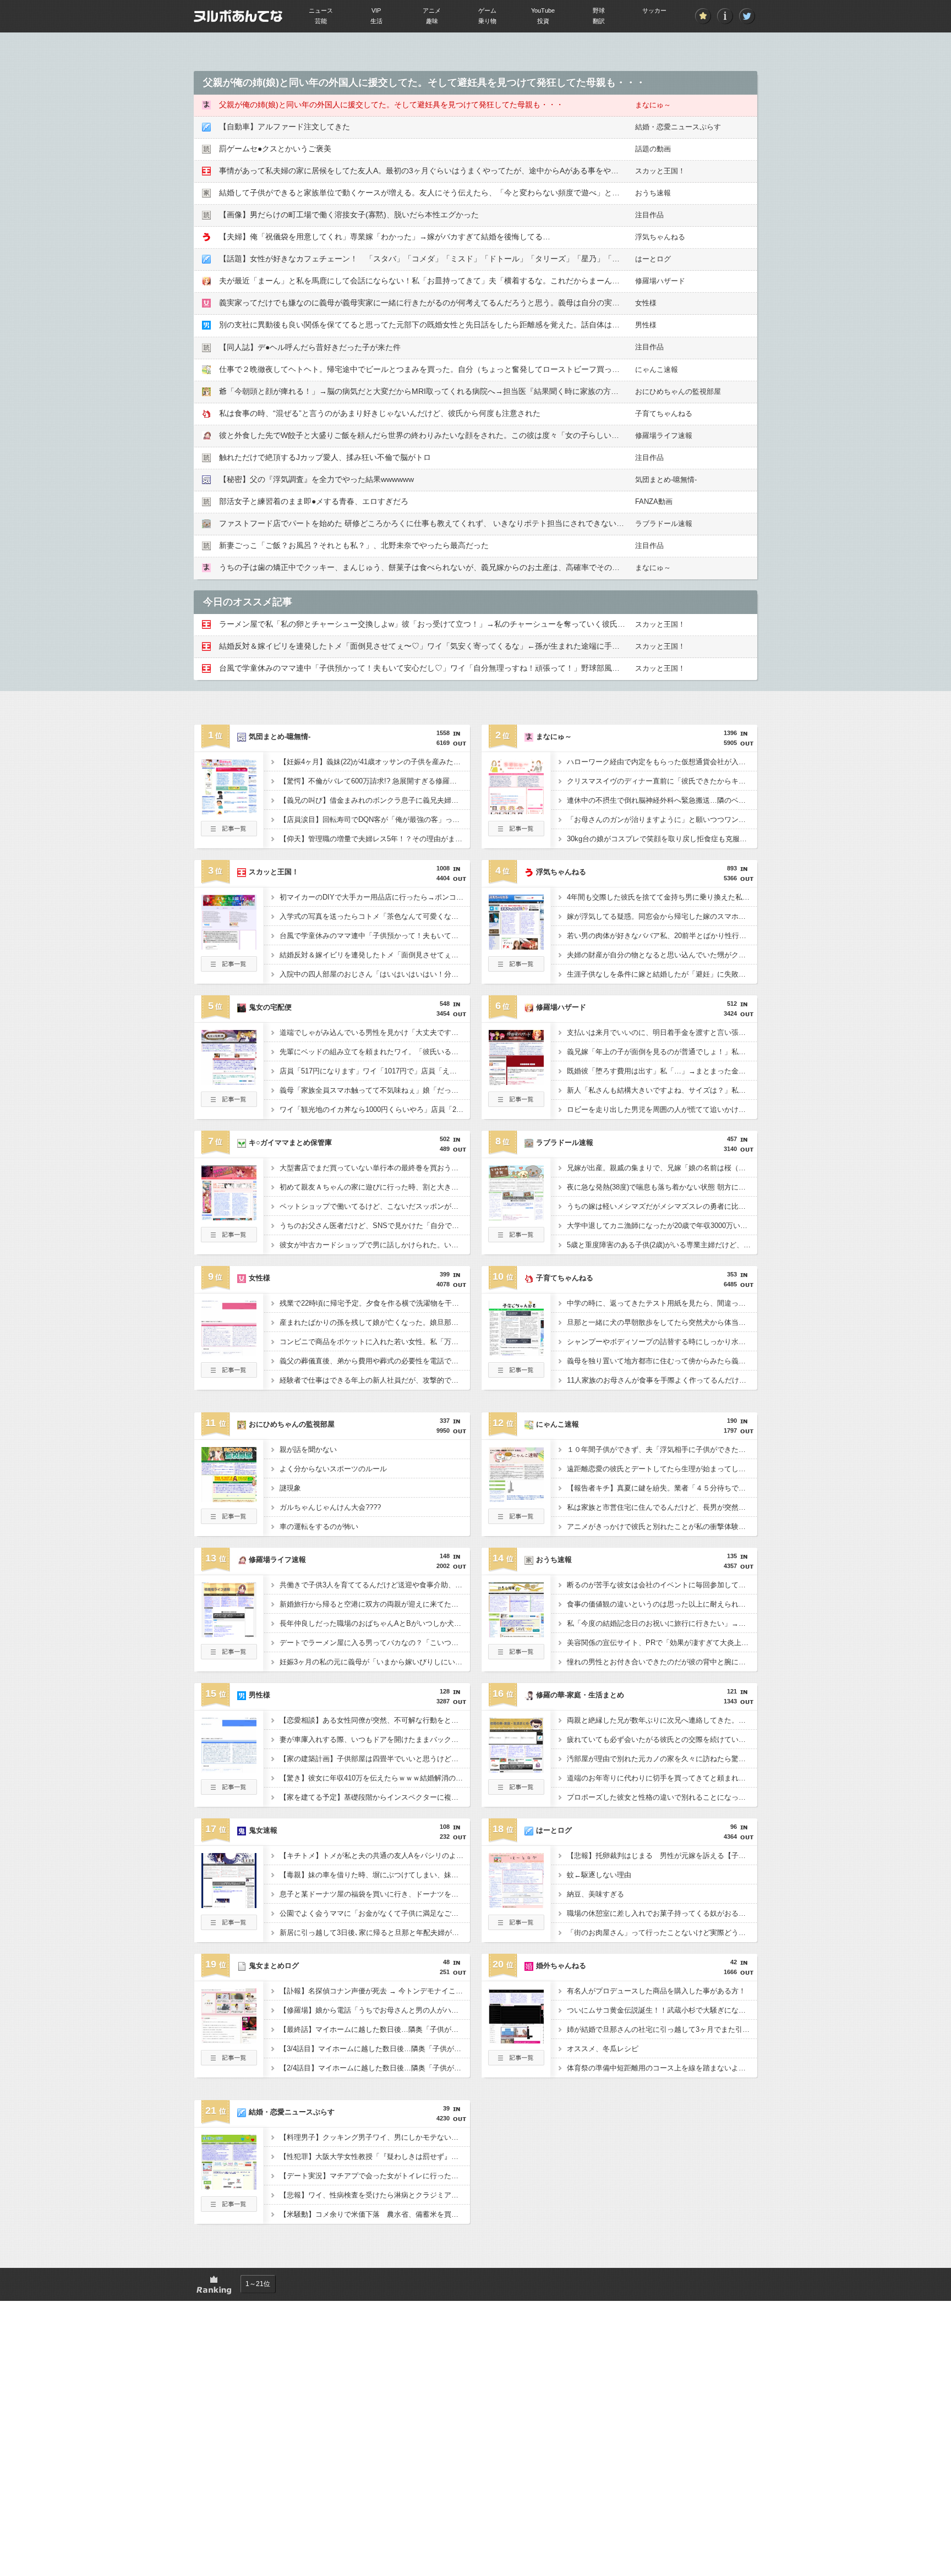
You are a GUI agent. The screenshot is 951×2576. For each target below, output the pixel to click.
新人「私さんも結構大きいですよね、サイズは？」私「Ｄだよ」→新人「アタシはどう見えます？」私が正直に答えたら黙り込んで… (662, 1090)
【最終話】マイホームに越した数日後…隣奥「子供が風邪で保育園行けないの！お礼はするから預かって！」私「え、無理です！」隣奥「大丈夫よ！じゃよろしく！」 (375, 2029)
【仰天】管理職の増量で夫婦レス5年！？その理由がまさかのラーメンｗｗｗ (375, 839)
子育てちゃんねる (664, 413)
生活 (376, 21)
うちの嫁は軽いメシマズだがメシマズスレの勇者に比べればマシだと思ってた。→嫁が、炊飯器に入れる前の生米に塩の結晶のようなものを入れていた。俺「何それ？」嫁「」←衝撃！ (662, 1206)
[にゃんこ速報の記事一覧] (516, 1521)
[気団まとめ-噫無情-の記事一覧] (229, 833)
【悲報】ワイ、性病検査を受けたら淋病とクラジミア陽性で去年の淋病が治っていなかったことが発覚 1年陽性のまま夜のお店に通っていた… (375, 2195)
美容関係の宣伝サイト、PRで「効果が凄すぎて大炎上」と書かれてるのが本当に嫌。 (662, 1643)
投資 (543, 21)
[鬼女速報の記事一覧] (229, 1927)
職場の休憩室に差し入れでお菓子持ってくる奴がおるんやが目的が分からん (662, 1913)
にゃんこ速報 (657, 369)
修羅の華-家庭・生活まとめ (580, 1695)
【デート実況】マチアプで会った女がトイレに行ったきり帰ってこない (375, 2176)
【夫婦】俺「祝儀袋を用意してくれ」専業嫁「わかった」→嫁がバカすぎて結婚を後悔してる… (385, 237)
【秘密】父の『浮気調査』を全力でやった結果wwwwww (316, 479)
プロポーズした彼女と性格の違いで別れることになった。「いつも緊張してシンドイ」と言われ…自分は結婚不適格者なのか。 (662, 1797)
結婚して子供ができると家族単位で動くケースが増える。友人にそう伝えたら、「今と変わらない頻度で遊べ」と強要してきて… (442, 193)
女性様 (646, 303)
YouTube (543, 10)
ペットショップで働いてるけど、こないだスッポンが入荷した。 (375, 1206)
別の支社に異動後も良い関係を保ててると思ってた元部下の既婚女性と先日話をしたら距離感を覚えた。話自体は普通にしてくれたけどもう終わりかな (481, 325)
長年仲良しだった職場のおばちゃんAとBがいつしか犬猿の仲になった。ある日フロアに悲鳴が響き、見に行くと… (375, 1623)
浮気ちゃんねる (660, 237)
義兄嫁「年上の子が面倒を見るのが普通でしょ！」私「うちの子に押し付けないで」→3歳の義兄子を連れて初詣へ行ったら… (662, 1052)
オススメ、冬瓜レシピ (603, 2049)
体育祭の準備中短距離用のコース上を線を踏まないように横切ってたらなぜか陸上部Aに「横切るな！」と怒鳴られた (662, 2068)
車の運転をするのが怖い (319, 1527)
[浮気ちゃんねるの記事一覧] (516, 968)
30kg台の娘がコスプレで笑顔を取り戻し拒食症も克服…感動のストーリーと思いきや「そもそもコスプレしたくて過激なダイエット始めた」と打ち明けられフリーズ (662, 839)
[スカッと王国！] (229, 946)
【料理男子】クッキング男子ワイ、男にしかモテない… (369, 2137)
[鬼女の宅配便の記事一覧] (229, 1104)
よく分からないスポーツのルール (333, 1469)
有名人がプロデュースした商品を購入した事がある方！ (656, 1991)
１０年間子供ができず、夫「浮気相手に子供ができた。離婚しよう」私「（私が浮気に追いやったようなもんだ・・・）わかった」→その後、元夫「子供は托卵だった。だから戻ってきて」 (662, 1449)
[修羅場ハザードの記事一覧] (516, 1104)
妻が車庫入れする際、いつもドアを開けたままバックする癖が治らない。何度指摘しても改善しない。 (375, 1739)
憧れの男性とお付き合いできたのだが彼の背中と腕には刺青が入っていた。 (662, 1662)
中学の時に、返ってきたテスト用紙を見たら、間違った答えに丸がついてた (662, 1303)
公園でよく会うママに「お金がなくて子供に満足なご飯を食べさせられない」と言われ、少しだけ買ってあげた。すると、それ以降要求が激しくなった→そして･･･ (375, 1913)
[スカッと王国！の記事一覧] (229, 968)
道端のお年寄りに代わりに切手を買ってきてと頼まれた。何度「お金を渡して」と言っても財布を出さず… (662, 1778)
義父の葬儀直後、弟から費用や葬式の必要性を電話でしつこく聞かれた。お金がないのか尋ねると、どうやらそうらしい (375, 1361)
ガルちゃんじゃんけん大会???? (330, 1507)
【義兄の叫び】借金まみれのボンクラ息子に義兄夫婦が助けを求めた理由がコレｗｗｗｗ (375, 800)
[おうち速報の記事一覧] (516, 1656)
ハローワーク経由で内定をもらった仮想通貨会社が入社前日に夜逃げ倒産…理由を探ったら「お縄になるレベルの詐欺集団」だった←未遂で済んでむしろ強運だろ (662, 762)
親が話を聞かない (308, 1449)
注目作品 (649, 215)
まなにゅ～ (653, 105)
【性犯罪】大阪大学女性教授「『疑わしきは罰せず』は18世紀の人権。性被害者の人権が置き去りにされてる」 (375, 2156)
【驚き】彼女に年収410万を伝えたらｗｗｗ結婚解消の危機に (375, 1778)
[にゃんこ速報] (516, 1499)
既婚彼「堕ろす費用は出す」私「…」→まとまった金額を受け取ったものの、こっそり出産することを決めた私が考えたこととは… (662, 1071)
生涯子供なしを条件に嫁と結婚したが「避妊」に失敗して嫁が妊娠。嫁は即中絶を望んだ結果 (662, 974)
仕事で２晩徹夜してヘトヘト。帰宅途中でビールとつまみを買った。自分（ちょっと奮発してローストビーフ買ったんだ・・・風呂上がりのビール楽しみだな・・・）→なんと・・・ (535, 369)
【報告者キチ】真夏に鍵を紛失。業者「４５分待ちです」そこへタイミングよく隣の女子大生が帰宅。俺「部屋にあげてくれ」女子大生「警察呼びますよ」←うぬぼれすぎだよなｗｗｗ (662, 1488)
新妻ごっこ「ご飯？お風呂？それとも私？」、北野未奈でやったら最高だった (354, 545)
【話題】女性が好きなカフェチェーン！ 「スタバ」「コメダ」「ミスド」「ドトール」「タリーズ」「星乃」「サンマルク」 (439, 259)
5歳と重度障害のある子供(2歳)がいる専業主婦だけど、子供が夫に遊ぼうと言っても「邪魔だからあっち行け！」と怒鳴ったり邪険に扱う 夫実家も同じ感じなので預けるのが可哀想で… (662, 1245)
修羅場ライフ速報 (664, 435)
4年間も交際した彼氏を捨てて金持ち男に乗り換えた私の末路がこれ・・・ (662, 897)
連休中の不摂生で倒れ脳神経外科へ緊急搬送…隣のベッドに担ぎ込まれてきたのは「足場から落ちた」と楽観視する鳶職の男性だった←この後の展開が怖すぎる (662, 800)
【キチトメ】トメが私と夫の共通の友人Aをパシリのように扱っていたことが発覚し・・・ (375, 1856)
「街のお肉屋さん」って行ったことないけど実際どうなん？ (662, 1933)
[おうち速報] (516, 1634)
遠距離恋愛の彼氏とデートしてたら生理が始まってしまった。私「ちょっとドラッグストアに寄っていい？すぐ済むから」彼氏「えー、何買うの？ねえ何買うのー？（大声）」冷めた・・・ (662, 1469)
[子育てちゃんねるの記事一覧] (516, 1374)
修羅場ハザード (660, 281)
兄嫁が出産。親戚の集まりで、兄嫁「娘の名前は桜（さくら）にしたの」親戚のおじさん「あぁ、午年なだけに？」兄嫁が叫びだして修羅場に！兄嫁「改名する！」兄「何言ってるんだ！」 (662, 1168)
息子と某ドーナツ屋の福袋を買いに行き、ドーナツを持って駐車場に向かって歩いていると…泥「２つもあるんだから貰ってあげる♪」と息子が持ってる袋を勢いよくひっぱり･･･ (375, 1894)
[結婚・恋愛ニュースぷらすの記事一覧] (229, 2208)
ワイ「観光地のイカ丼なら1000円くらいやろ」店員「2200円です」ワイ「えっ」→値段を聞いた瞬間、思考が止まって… (375, 1109)
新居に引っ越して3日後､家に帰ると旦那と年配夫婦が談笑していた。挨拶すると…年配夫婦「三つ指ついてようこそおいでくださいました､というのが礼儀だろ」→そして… (375, 1933)
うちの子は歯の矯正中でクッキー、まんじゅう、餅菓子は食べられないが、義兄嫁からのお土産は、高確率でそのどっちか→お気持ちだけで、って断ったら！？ (496, 567)
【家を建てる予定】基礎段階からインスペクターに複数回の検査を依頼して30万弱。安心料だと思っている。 (375, 1797)
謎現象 (290, 1488)
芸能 (321, 21)
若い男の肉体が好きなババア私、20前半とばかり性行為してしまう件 (662, 936)
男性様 (646, 325)
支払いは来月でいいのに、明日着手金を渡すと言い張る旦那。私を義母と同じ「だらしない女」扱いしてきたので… (662, 1032)
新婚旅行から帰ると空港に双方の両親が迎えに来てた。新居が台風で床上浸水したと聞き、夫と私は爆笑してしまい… (375, 1604)
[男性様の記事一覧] (229, 1791)
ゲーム (487, 10)
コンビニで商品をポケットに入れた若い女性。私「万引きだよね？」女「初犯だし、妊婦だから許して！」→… (375, 1342)
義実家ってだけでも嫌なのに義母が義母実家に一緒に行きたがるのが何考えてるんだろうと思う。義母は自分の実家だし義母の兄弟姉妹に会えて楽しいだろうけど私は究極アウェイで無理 (543, 303)
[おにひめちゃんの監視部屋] (229, 1499)
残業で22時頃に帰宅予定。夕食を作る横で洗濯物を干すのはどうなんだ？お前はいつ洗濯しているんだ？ (375, 1303)
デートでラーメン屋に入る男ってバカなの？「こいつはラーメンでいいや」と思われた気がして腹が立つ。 (375, 1643)
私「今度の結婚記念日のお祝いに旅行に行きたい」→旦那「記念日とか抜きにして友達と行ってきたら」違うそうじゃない (662, 1623)
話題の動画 (653, 149)
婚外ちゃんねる (561, 1966)
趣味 (432, 21)
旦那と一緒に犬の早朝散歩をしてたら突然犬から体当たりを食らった (662, 1322)
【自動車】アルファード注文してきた (285, 127)
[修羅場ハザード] (516, 1082)
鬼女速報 (263, 1830)
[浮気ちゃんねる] (516, 946)
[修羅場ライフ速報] (229, 1634)
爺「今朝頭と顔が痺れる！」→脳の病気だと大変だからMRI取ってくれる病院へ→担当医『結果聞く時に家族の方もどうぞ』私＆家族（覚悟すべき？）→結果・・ (500, 391)
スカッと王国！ (660, 171)
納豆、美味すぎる (595, 1894)
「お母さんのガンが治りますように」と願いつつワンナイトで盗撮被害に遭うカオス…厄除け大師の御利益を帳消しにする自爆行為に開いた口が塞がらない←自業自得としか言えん (662, 820)
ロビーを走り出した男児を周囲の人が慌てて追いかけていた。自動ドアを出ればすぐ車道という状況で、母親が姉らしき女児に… (662, 1109)
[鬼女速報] (229, 1905)
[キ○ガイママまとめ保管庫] (229, 1217)
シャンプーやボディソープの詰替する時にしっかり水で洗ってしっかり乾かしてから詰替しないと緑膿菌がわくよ (662, 1342)
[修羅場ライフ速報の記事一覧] (229, 1656)
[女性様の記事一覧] (229, 1374)
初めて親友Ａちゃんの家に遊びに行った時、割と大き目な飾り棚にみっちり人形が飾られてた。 (375, 1187)
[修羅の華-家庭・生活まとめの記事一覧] (516, 1791)
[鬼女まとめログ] (229, 2040)
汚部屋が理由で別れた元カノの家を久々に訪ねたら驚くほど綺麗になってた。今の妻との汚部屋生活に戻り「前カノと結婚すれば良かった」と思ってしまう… (662, 1759)
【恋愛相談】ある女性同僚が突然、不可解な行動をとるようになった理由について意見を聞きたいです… (375, 1720)
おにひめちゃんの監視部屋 (678, 391)
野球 (599, 10)
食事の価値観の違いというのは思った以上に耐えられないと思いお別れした (662, 1604)
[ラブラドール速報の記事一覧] (516, 1239)
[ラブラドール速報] (516, 1217)
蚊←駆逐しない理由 (599, 1875)
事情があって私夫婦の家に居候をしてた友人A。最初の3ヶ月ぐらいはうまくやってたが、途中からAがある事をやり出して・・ (438, 171)
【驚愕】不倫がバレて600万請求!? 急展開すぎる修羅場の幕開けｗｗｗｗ (375, 781)
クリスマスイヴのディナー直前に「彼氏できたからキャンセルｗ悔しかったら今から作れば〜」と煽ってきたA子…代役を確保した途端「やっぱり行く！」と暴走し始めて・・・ (662, 781)
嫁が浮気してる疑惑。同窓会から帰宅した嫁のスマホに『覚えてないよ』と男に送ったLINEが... (662, 916)
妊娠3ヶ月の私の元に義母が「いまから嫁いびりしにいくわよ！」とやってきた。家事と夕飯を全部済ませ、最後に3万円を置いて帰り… (375, 1662)
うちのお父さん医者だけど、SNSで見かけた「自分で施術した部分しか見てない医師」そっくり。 (375, 1226)
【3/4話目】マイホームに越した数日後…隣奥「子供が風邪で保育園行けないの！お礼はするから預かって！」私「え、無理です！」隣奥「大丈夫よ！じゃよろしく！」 (375, 2049)
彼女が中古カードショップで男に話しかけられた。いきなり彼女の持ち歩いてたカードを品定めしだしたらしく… (375, 1245)
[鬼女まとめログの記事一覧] (229, 2062)
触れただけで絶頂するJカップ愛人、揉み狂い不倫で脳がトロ (325, 457)
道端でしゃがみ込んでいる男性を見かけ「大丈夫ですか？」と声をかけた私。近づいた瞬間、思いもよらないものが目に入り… (375, 1032)
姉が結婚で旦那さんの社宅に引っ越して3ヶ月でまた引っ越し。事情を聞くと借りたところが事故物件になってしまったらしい (662, 2029)
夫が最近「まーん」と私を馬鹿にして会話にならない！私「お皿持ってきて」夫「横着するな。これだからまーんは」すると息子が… (450, 281)
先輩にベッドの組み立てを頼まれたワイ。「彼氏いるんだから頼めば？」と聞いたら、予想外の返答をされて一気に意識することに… (375, 1052)
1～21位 (258, 2284)
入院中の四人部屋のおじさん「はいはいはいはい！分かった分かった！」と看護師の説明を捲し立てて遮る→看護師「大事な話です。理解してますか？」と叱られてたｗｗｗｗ (375, 974)
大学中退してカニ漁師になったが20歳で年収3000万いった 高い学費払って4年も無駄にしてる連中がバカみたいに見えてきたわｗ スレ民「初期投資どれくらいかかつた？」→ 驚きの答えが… (662, 1226)
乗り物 (487, 21)
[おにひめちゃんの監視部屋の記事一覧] (229, 1521)
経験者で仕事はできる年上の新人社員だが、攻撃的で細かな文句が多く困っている (375, 1380)
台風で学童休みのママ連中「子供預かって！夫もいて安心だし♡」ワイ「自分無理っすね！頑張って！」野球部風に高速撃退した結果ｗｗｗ (462, 668)
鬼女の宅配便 (270, 1007)
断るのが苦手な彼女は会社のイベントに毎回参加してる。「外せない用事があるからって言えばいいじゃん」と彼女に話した (662, 1585)
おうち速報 (653, 193)
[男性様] (229, 1769)
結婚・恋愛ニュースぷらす (678, 127)
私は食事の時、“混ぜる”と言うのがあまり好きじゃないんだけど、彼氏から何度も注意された (380, 413)
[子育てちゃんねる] (516, 1352)
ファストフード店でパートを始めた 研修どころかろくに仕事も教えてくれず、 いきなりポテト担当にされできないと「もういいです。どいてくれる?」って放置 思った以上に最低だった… (544, 523)
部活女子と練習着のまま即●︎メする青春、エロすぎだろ (314, 501)
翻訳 (599, 21)
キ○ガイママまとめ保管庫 (290, 1142)
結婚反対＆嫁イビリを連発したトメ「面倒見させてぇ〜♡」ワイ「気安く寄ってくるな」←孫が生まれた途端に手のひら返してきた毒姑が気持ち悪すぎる (485, 646)
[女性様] (229, 1352)
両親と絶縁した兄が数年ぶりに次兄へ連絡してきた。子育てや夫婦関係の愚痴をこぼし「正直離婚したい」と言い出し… (662, 1720)
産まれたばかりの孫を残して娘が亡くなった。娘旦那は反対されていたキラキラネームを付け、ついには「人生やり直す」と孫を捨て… (375, 1322)
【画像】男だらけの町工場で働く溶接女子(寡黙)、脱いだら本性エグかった (349, 215)
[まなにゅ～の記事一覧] (516, 833)
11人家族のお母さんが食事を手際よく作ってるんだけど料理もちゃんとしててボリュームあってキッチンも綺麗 (662, 1380)
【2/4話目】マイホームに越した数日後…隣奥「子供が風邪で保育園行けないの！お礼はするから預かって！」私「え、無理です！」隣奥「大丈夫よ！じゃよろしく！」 (375, 2068)
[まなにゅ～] (516, 811)
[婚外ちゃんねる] (516, 2040)
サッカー (654, 10)
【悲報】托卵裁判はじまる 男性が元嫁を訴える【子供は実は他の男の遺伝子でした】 (662, 1856)
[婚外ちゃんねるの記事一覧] (516, 2062)
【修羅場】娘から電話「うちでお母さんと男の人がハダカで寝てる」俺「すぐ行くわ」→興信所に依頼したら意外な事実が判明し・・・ (375, 2010)
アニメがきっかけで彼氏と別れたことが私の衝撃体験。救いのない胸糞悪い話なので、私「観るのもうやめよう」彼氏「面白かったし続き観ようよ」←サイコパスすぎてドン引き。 (662, 1527)
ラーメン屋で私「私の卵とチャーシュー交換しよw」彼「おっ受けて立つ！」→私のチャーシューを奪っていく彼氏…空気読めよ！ (445, 624)
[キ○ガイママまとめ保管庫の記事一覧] (229, 1239)
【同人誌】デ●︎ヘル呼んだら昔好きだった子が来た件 (310, 347)
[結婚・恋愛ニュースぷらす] (229, 2186)
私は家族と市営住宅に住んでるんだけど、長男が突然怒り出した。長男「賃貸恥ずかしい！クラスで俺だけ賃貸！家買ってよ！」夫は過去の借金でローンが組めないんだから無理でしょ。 (662, 1507)
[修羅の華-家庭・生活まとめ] (516, 1769)
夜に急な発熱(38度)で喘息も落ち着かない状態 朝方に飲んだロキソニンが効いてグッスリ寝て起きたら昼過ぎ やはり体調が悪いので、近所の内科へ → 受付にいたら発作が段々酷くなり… (662, 1187)
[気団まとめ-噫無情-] (229, 811)
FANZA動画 (654, 502)
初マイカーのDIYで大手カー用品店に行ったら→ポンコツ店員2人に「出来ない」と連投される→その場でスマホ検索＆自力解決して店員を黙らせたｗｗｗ (375, 897)
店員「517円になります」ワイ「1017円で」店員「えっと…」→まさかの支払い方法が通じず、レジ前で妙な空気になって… (375, 1071)
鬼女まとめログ (274, 1966)
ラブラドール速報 (664, 524)
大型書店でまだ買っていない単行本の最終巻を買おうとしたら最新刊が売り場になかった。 (375, 1168)
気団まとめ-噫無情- (666, 479)
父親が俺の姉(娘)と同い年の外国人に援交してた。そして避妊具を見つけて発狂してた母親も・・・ (391, 105)
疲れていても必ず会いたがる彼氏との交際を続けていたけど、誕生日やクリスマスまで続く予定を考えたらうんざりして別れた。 (662, 1739)
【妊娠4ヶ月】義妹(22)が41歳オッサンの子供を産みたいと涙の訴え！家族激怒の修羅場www (375, 762)
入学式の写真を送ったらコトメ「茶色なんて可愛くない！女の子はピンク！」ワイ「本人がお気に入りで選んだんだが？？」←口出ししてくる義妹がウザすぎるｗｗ (375, 916)
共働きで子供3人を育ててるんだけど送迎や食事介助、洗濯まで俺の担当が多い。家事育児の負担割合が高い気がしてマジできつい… (375, 1585)
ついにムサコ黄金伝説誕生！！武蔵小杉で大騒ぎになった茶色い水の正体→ (662, 2010)
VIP (376, 10)
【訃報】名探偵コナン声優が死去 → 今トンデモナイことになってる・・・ (375, 1991)
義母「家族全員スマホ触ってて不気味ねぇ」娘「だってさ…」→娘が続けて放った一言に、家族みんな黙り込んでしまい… (375, 1090)
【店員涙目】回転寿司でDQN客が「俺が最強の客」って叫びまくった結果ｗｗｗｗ (375, 820)
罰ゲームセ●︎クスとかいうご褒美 (275, 149)
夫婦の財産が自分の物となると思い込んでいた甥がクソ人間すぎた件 (662, 955)
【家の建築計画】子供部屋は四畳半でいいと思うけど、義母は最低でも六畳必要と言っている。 (375, 1759)
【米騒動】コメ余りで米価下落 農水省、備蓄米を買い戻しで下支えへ (375, 2214)
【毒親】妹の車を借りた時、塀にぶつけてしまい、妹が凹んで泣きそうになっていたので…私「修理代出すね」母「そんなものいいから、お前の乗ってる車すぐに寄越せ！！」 (375, 1875)
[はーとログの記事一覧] (516, 1927)
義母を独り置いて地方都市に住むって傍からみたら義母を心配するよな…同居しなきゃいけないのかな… (662, 1361)
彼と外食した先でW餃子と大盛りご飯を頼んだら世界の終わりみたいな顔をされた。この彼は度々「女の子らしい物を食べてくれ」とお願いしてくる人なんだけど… (504, 435)
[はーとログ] (516, 1905)
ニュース (321, 10)
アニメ (432, 10)
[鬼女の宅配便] (229, 1082)
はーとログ (653, 259)
